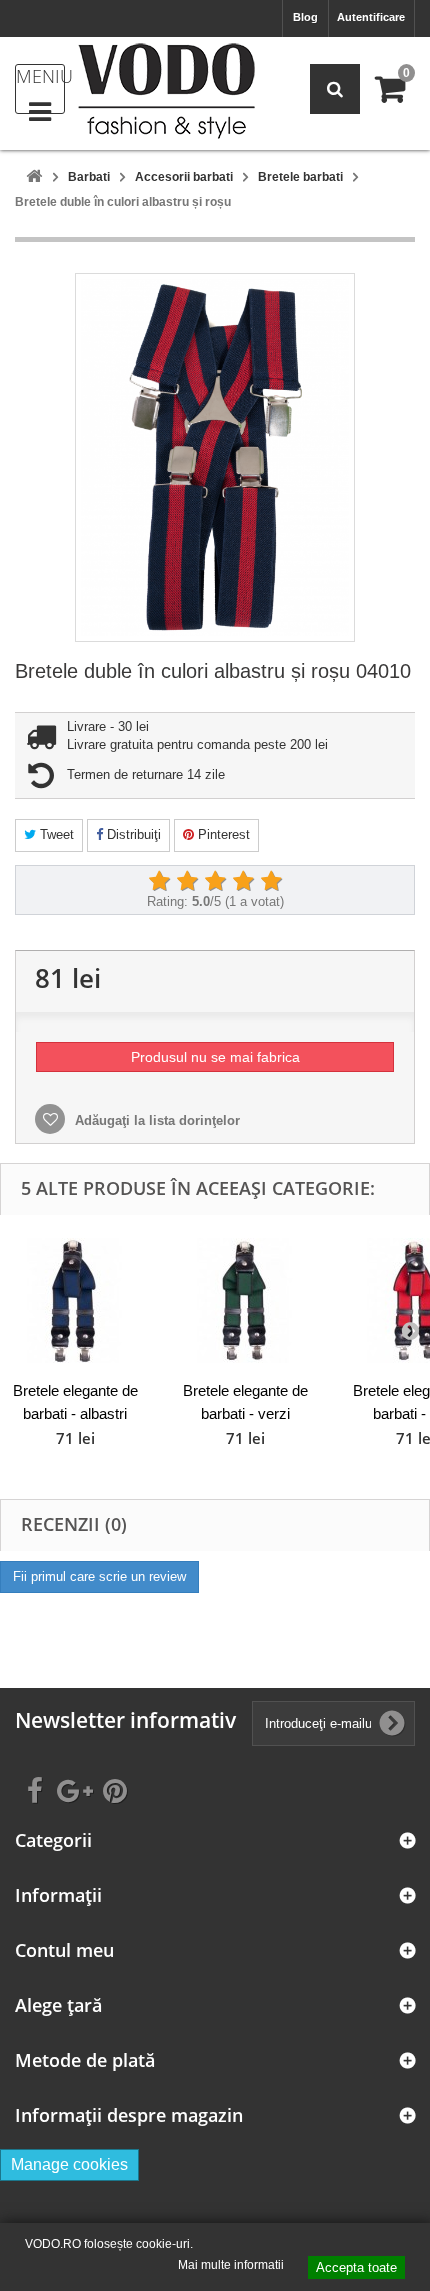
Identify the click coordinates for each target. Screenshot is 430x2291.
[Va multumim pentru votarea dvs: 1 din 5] (159, 882)
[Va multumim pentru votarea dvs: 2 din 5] (187, 882)
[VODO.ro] (166, 91)
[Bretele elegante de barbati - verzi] (245, 1300)
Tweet (55, 834)
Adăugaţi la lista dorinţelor (155, 1120)
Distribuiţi (132, 834)
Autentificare (371, 17)
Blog (305, 17)
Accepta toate (356, 2267)
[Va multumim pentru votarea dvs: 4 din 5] (243, 882)
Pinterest (222, 834)
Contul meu (64, 1950)
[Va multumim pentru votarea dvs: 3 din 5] (215, 882)
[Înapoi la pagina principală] (34, 177)
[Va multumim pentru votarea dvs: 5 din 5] (271, 882)
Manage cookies (69, 2164)
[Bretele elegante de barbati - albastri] (75, 1300)
